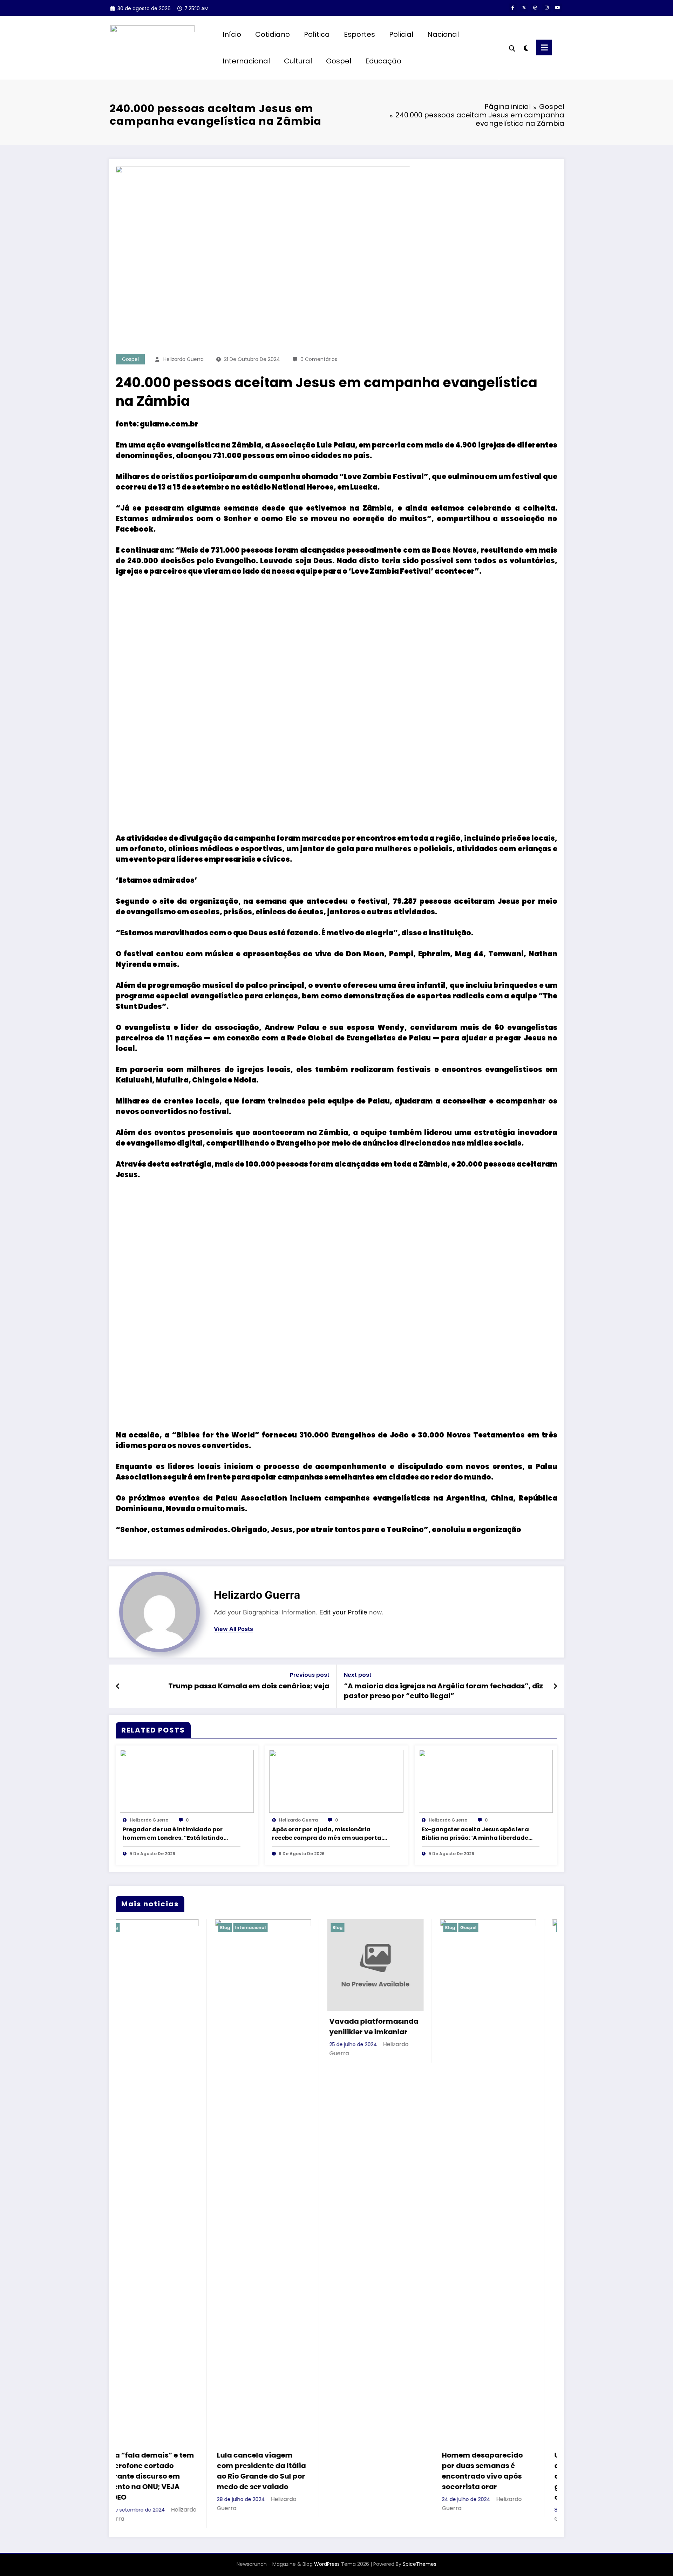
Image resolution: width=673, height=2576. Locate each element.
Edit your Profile (343, 1612)
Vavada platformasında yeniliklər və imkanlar (165, 2027)
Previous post (310, 1675)
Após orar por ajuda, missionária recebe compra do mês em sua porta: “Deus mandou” (327, 1834)
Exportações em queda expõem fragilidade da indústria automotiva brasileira (500, 2471)
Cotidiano (273, 34)
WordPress (327, 2564)
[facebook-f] (513, 8)
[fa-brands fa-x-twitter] (524, 8)
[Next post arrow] (555, 1686)
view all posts (233, 1629)
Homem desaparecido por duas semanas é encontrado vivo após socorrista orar (274, 2471)
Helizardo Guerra (183, 359)
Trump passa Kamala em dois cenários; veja (249, 1686)
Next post (358, 1675)
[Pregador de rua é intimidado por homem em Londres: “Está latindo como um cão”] (187, 1781)
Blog (129, 1928)
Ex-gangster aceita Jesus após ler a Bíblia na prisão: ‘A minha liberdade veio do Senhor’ (475, 1834)
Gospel (339, 61)
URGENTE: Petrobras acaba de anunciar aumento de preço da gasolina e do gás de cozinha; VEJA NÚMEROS (389, 2476)
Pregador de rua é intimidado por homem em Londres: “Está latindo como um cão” (173, 1834)
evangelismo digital (164, 1143)
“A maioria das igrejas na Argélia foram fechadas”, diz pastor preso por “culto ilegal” (443, 1691)
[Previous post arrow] (118, 1686)
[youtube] (558, 8)
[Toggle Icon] (544, 47)
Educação (383, 61)
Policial (401, 34)
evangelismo (152, 912)
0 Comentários (319, 359)
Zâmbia (247, 445)
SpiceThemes (420, 2564)
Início (232, 34)
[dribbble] (535, 8)
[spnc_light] (526, 47)
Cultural (298, 61)
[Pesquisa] (512, 48)
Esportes (359, 34)
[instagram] (546, 8)
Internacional (246, 61)
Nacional (443, 34)
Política (317, 34)
